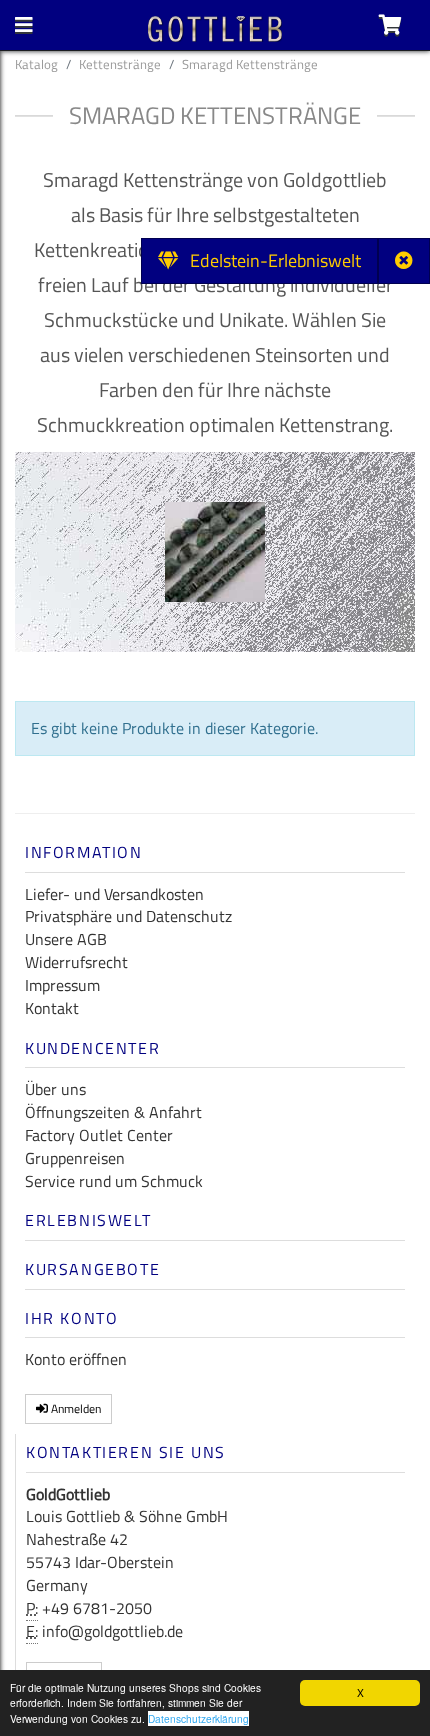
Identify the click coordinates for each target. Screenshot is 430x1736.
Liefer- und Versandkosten (114, 894)
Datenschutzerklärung (198, 1718)
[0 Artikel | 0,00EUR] (390, 25)
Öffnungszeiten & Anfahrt (113, 1112)
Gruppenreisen (75, 1158)
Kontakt (52, 1008)
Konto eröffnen (76, 1359)
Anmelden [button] (74, 1408)
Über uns (55, 1089)
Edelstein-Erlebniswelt (269, 260)
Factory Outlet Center (99, 1135)
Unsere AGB (66, 939)
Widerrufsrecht (76, 962)
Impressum (62, 985)
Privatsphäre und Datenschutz (128, 916)
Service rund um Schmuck (114, 1181)
